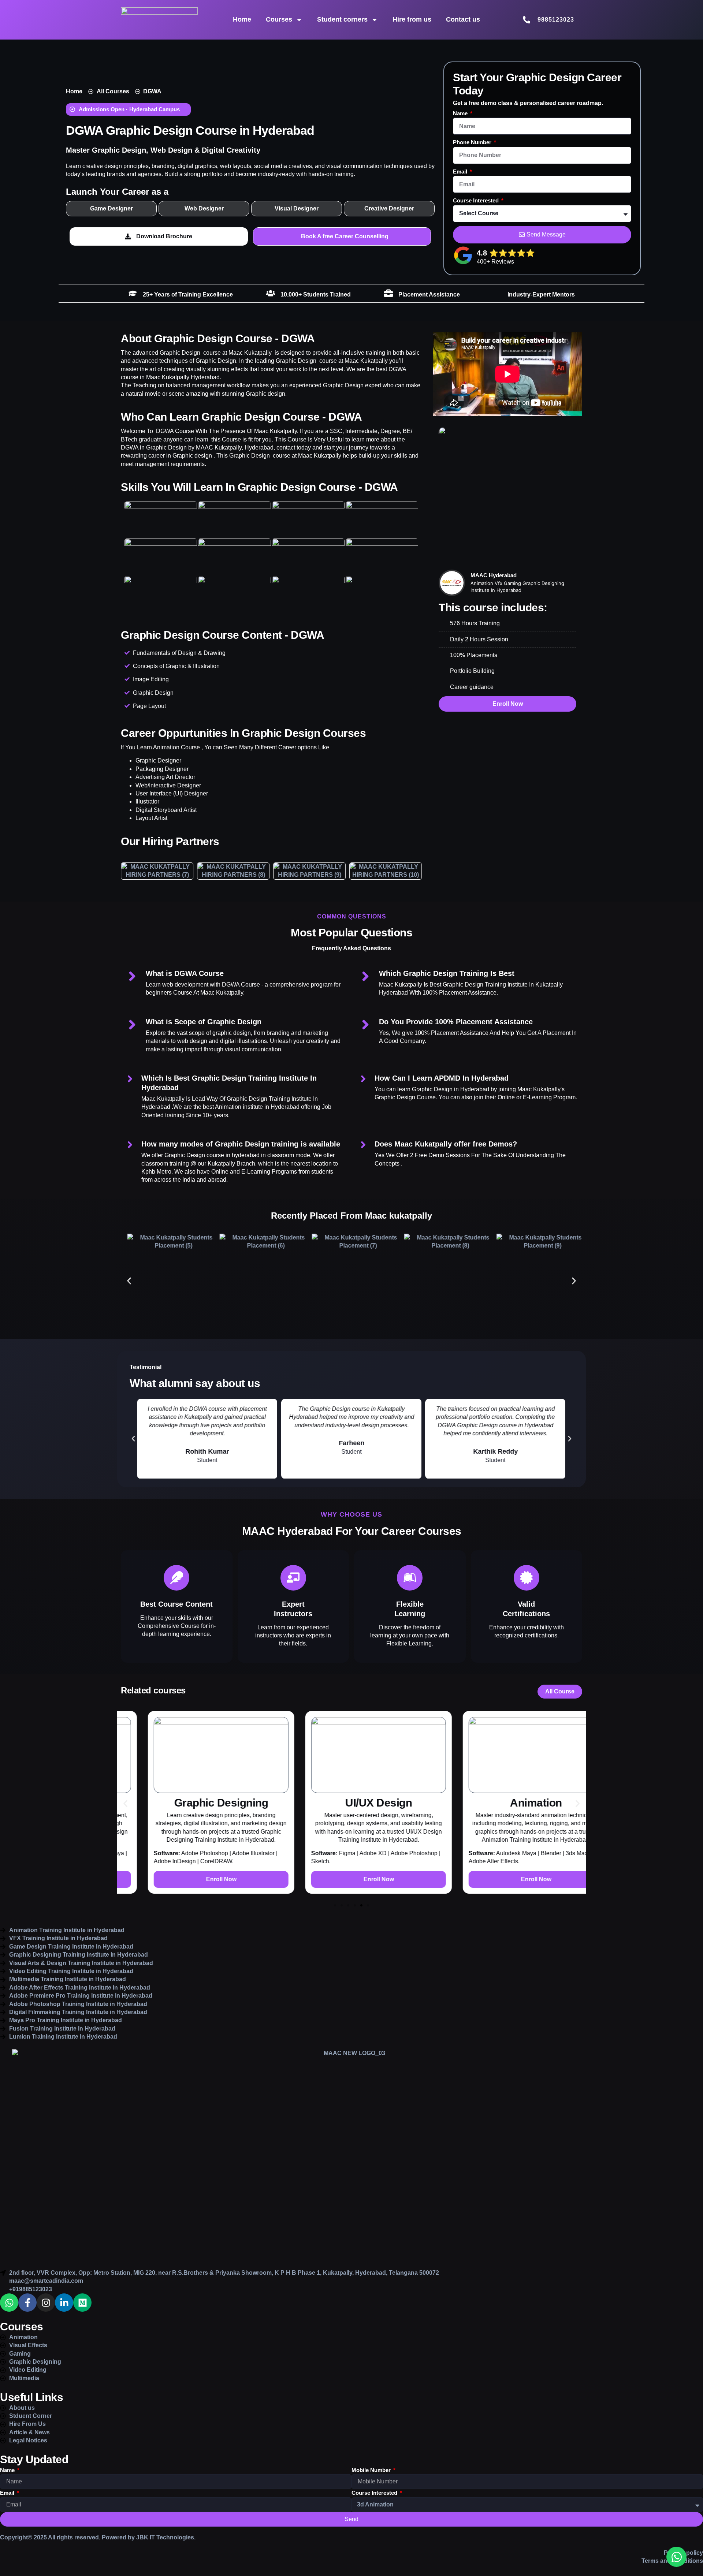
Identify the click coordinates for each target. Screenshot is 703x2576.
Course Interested (477, 200)
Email (461, 172)
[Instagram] (46, 2303)
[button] (128, 110)
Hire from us (412, 19)
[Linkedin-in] (64, 2303)
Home (242, 19)
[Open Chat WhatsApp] (676, 2557)
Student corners (342, 19)
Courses (279, 19)
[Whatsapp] (9, 2303)
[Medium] (82, 2303)
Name (461, 113)
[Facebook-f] (27, 2303)
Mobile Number (372, 2470)
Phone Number (473, 142)
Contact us (463, 19)
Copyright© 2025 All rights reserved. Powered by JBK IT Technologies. (98, 2537)
